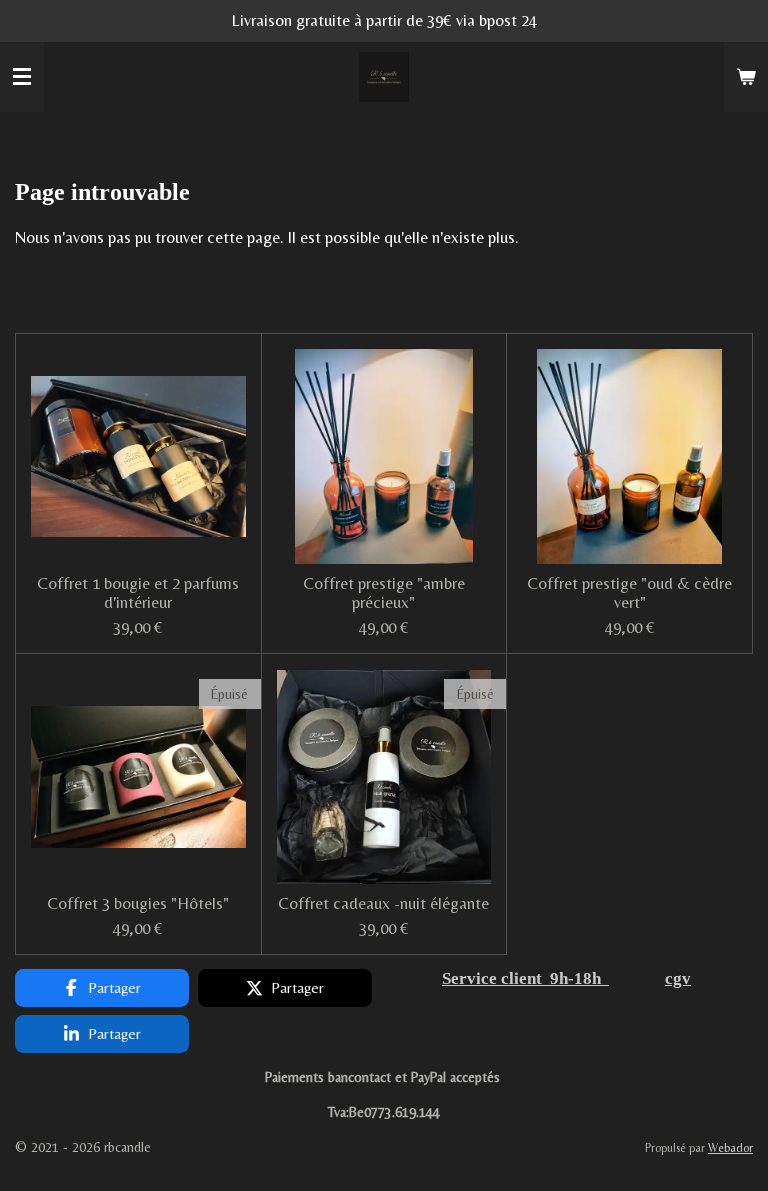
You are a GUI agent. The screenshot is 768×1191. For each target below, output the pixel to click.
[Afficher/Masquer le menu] (22, 77)
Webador (730, 1148)
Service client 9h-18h (525, 978)
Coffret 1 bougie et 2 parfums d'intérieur (138, 593)
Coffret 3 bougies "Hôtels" (138, 903)
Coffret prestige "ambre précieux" (384, 593)
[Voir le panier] (746, 77)
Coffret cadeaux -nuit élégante (383, 903)
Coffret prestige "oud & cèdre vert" (629, 593)
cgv (678, 978)
